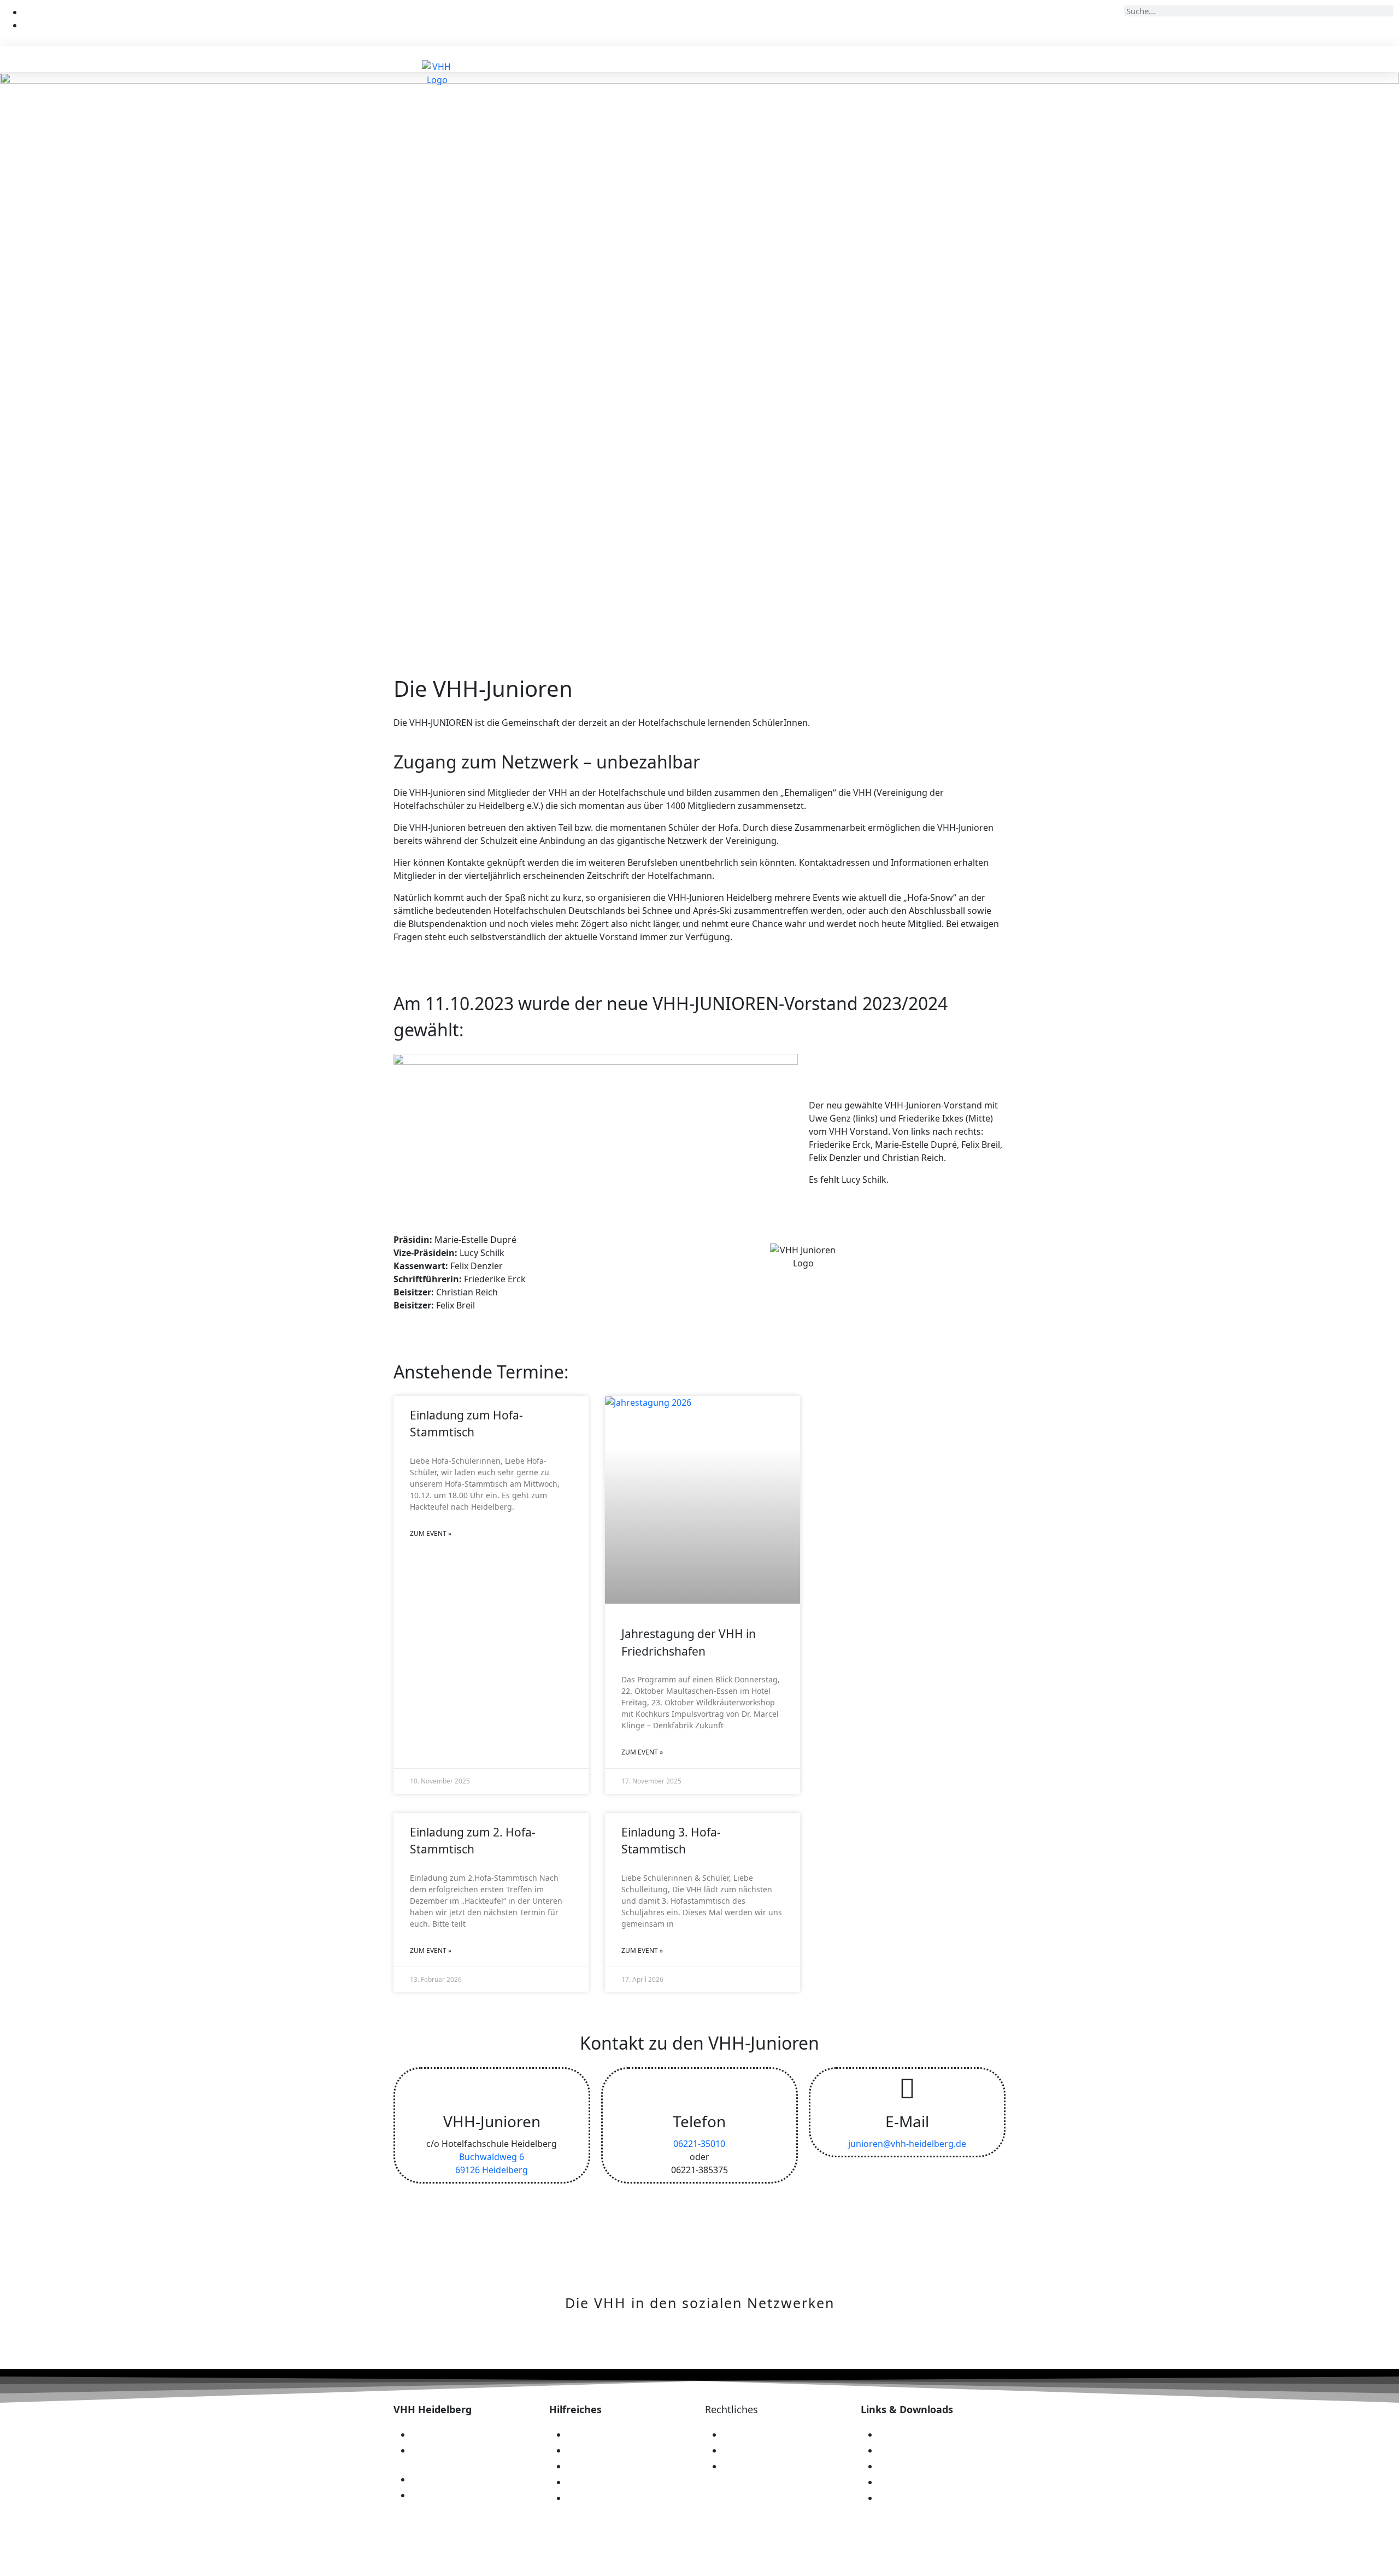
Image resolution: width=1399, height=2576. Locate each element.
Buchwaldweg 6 (492, 2157)
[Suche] (1385, 11)
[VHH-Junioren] (492, 2088)
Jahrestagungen (922, 59)
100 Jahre (751, 59)
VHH (604, 59)
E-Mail (907, 2121)
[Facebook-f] (718, 2346)
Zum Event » (431, 1533)
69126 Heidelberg (492, 2170)
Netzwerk (672, 59)
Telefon (699, 2121)
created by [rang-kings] (1160, 2557)
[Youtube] (754, 2346)
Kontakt (1011, 59)
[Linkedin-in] (645, 2346)
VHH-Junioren (492, 2121)
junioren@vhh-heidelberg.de (907, 2144)
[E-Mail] (907, 2088)
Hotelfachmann (830, 59)
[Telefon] (699, 2088)
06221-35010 (699, 2144)
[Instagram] (681, 2346)
